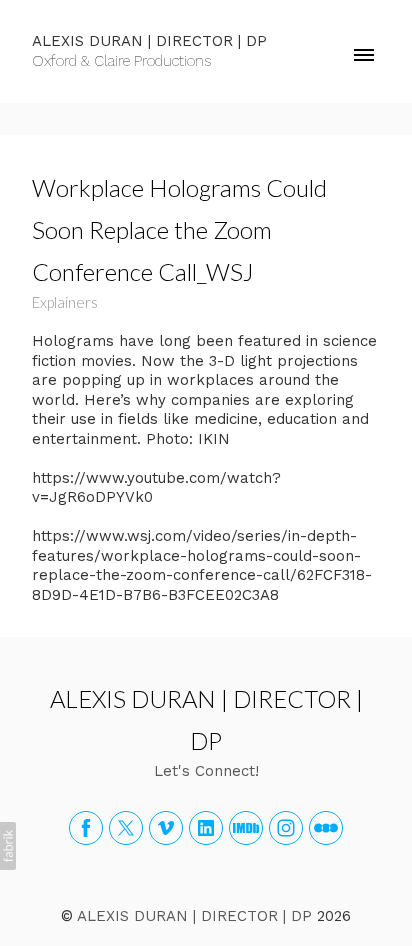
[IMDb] (246, 828)
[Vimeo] (166, 828)
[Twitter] (126, 828)
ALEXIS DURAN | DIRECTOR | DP (194, 916)
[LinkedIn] (206, 828)
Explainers (65, 302)
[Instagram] (286, 828)
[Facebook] (86, 828)
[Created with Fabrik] (8, 846)
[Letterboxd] (326, 828)
